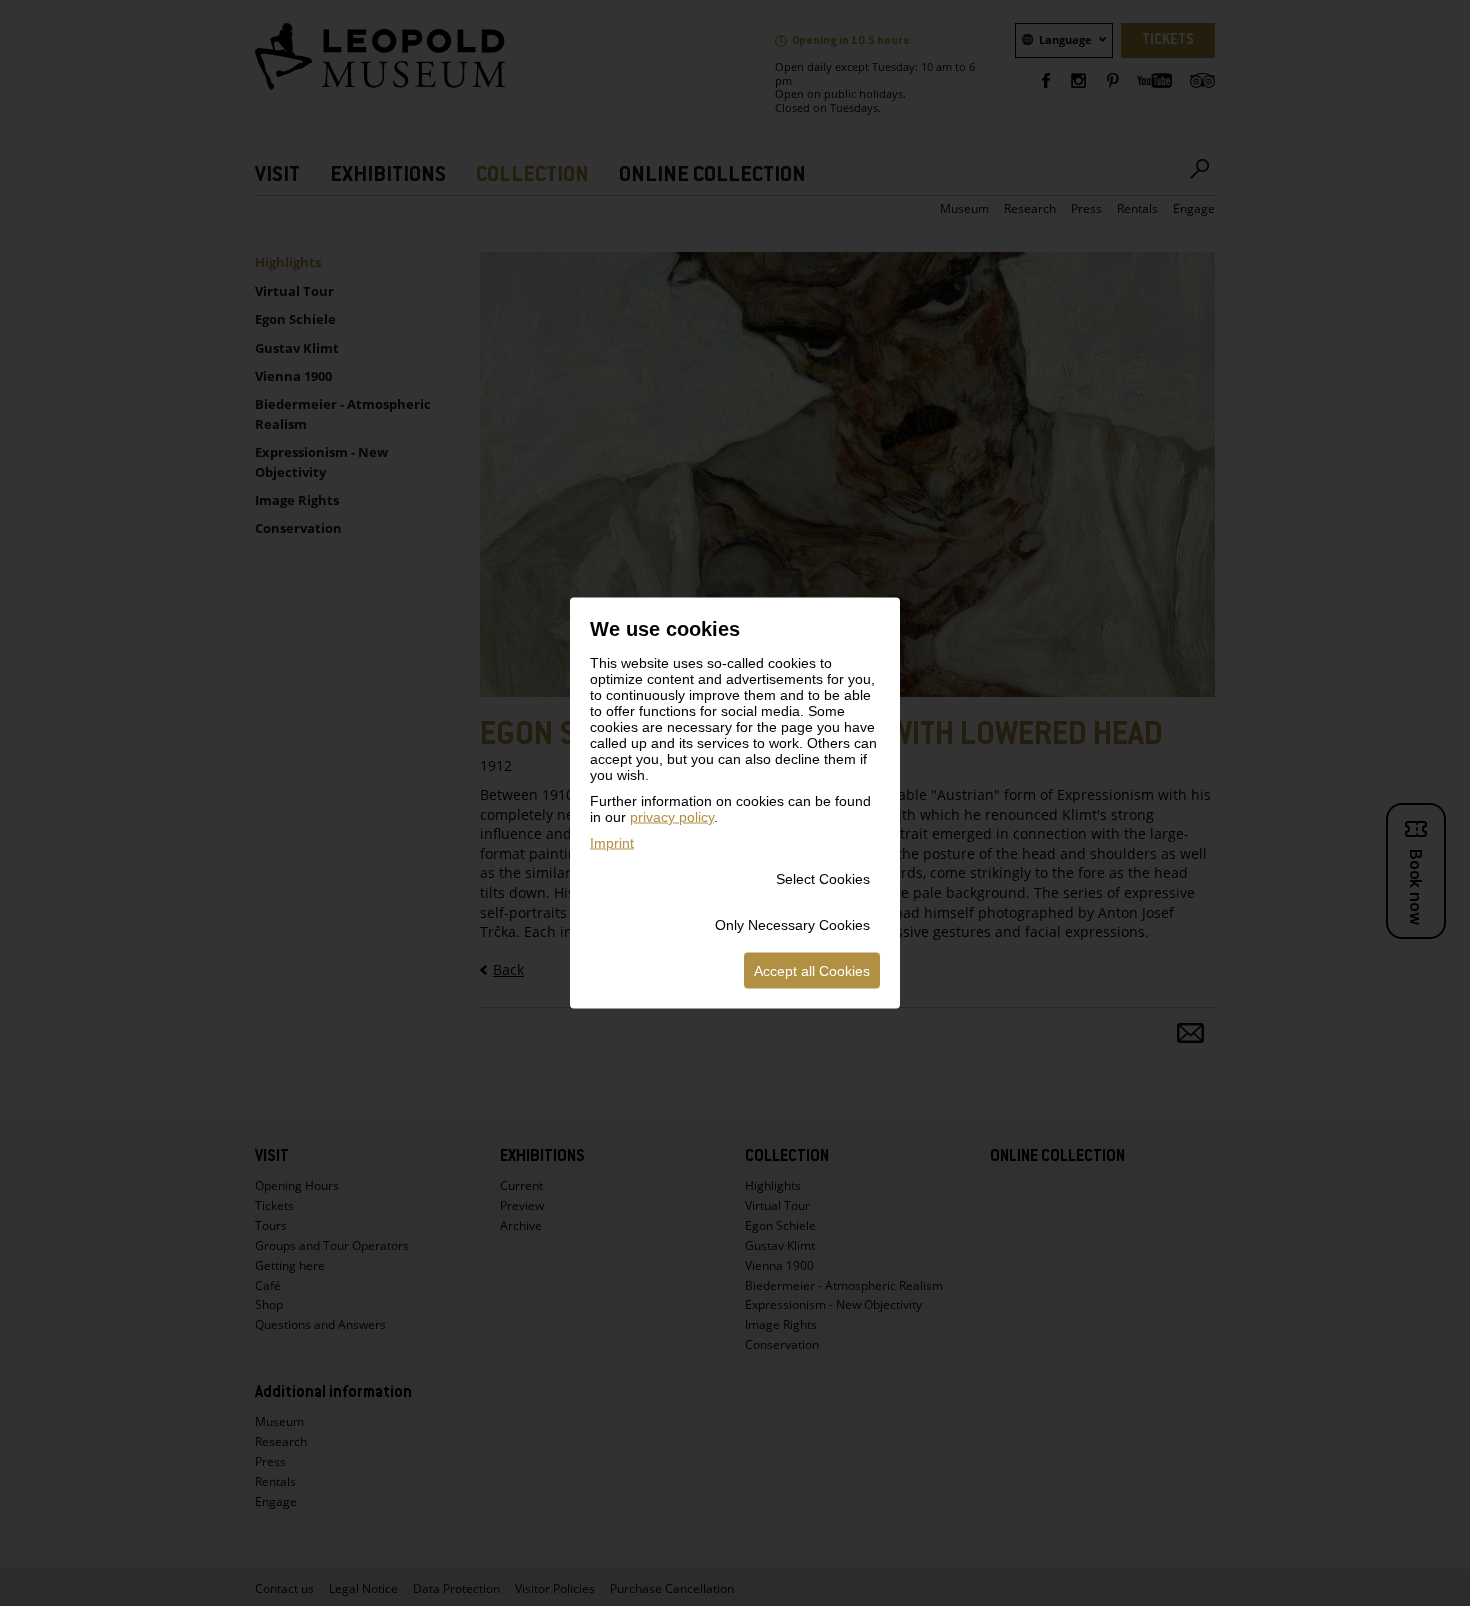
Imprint (612, 843)
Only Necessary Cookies (792, 925)
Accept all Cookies (812, 971)
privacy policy (672, 817)
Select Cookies (823, 879)
